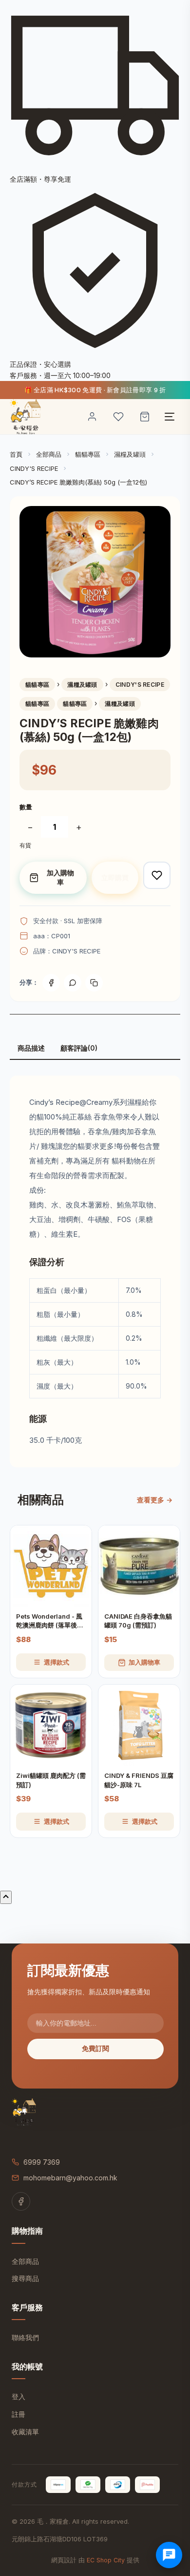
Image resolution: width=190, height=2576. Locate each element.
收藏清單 (25, 2432)
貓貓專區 (88, 454)
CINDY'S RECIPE (34, 468)
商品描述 (31, 1048)
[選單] (170, 417)
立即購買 (115, 877)
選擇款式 (57, 1662)
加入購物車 (60, 877)
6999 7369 (42, 2162)
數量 (26, 807)
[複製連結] (94, 983)
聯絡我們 (25, 2337)
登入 (19, 2397)
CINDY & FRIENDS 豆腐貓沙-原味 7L (139, 1780)
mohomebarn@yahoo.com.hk (70, 2178)
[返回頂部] (6, 1897)
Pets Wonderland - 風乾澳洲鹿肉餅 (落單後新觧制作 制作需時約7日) (50, 1621)
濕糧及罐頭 (130, 454)
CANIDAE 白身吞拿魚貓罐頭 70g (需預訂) (138, 1621)
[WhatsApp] (73, 983)
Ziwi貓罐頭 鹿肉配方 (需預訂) (51, 1780)
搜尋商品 (25, 2278)
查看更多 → (155, 1500)
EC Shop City (106, 2560)
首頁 (16, 454)
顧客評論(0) (79, 1048)
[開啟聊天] (169, 2555)
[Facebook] (51, 983)
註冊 (19, 2414)
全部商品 (49, 454)
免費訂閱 (95, 2048)
